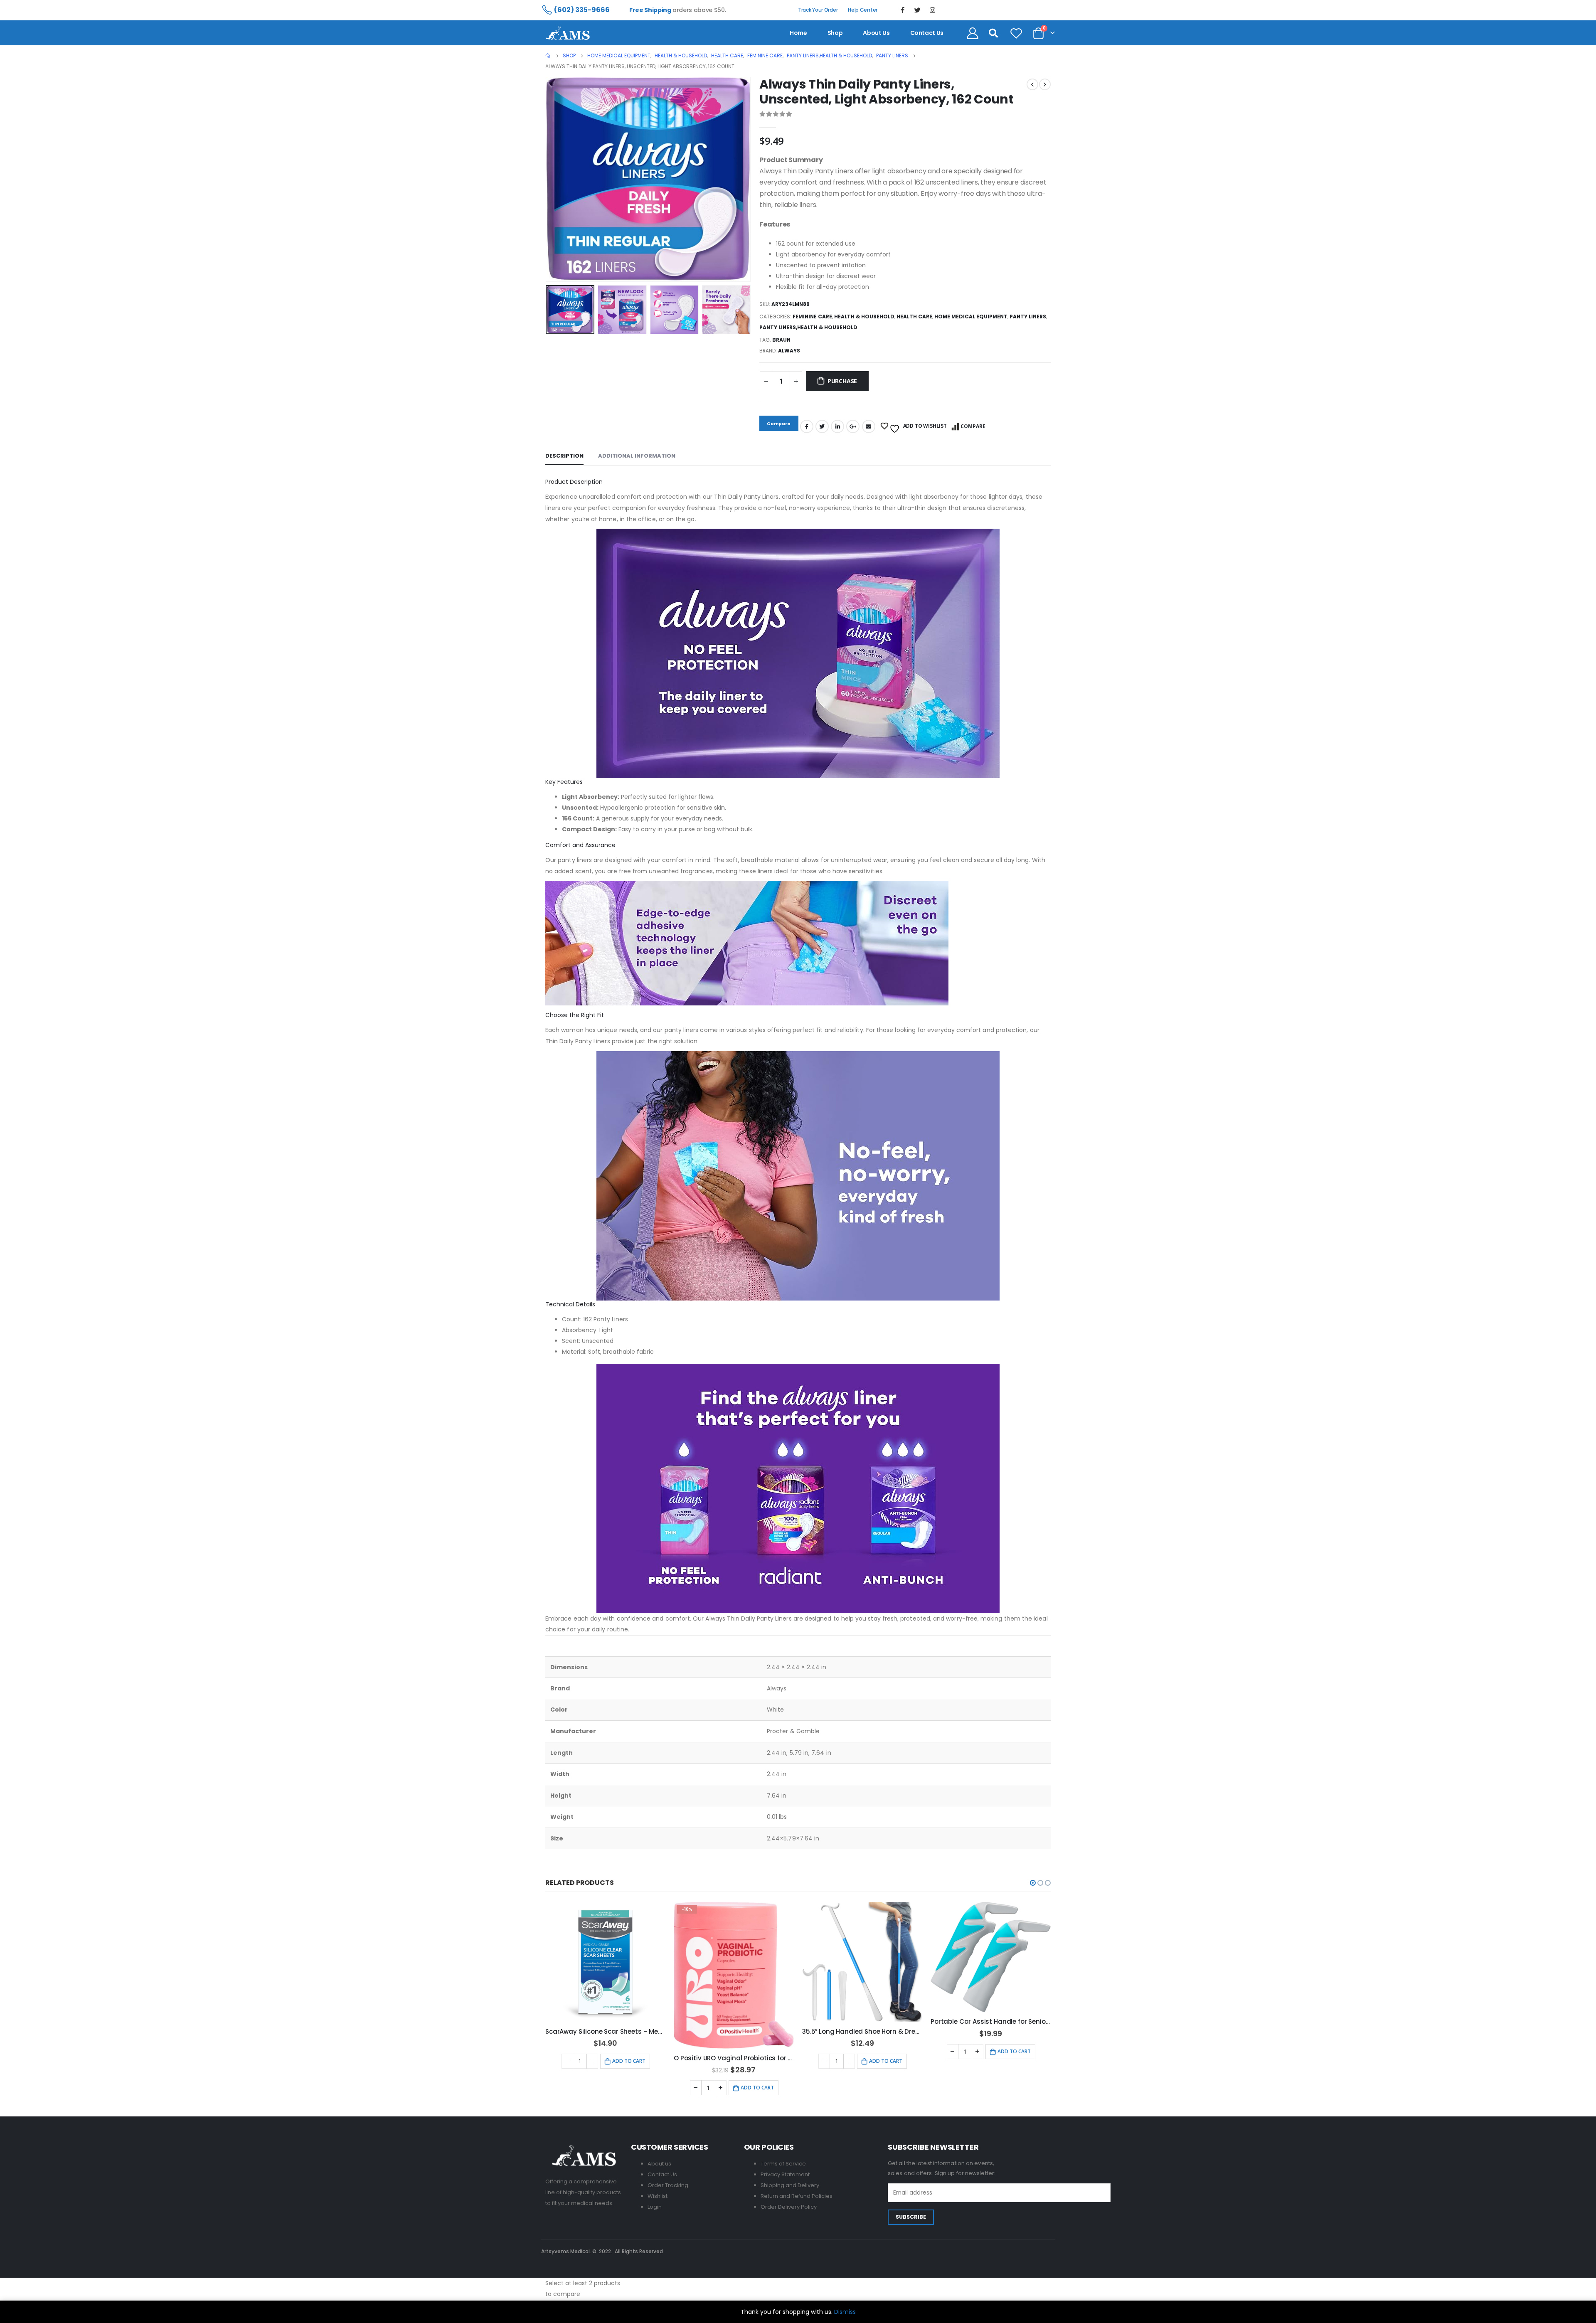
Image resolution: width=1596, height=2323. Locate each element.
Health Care (914, 317)
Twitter (822, 426)
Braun (781, 340)
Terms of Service (783, 2164)
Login (655, 2207)
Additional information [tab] (637, 456)
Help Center (863, 10)
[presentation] (547, 180)
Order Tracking (668, 2185)
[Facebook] (903, 10)
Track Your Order (818, 10)
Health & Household (864, 317)
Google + (853, 426)
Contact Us (662, 2174)
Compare (973, 426)
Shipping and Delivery (790, 2185)
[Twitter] (918, 10)
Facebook (807, 426)
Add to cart (629, 2061)
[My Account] (973, 33)
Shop (835, 33)
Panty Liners (1028, 317)
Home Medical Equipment (971, 317)
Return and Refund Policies (797, 2196)
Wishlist (658, 2196)
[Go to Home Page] (548, 56)
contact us (927, 33)
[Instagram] (933, 10)
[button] (1033, 1883)
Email (869, 426)
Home (798, 33)
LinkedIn (837, 426)
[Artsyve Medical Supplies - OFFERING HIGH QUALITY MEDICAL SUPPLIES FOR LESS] (568, 33)
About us (876, 33)
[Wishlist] (1016, 33)
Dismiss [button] (845, 2312)
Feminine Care (812, 317)
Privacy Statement (785, 2174)
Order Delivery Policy (789, 2207)
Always (789, 351)
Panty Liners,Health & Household (808, 327)
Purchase (842, 381)
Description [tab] (564, 456)
